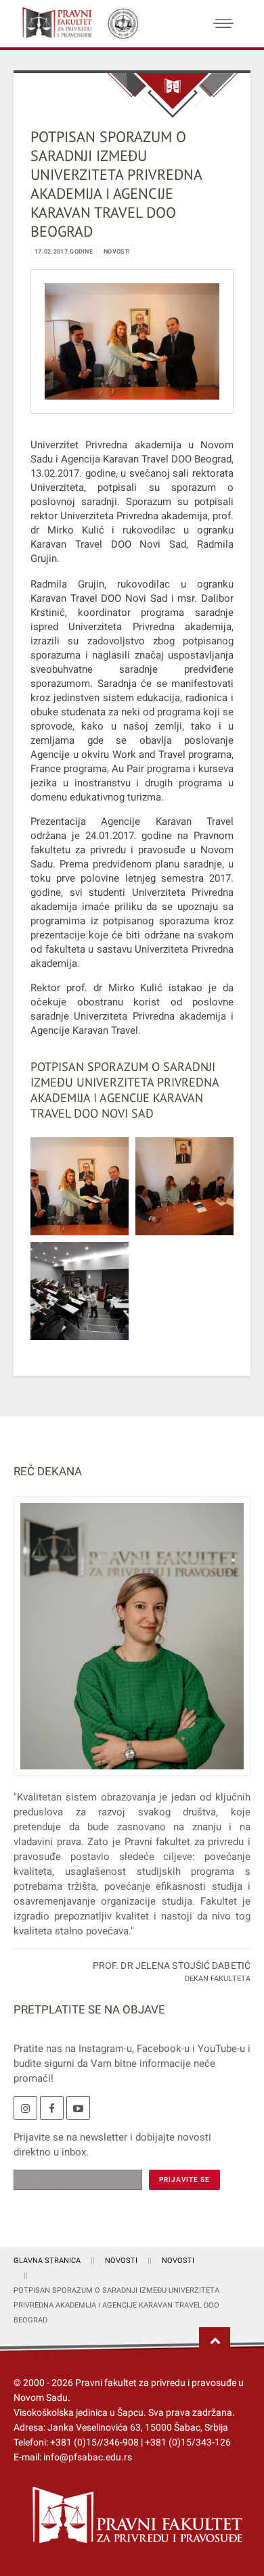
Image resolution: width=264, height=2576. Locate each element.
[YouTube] (78, 2108)
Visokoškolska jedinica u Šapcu (79, 2412)
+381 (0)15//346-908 (94, 2442)
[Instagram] (25, 2108)
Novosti (117, 252)
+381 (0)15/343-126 (188, 2442)
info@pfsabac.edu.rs (88, 2457)
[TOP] (215, 2341)
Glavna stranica (47, 2261)
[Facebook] (52, 2108)
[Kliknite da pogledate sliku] (132, 341)
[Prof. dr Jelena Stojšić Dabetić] (132, 1644)
